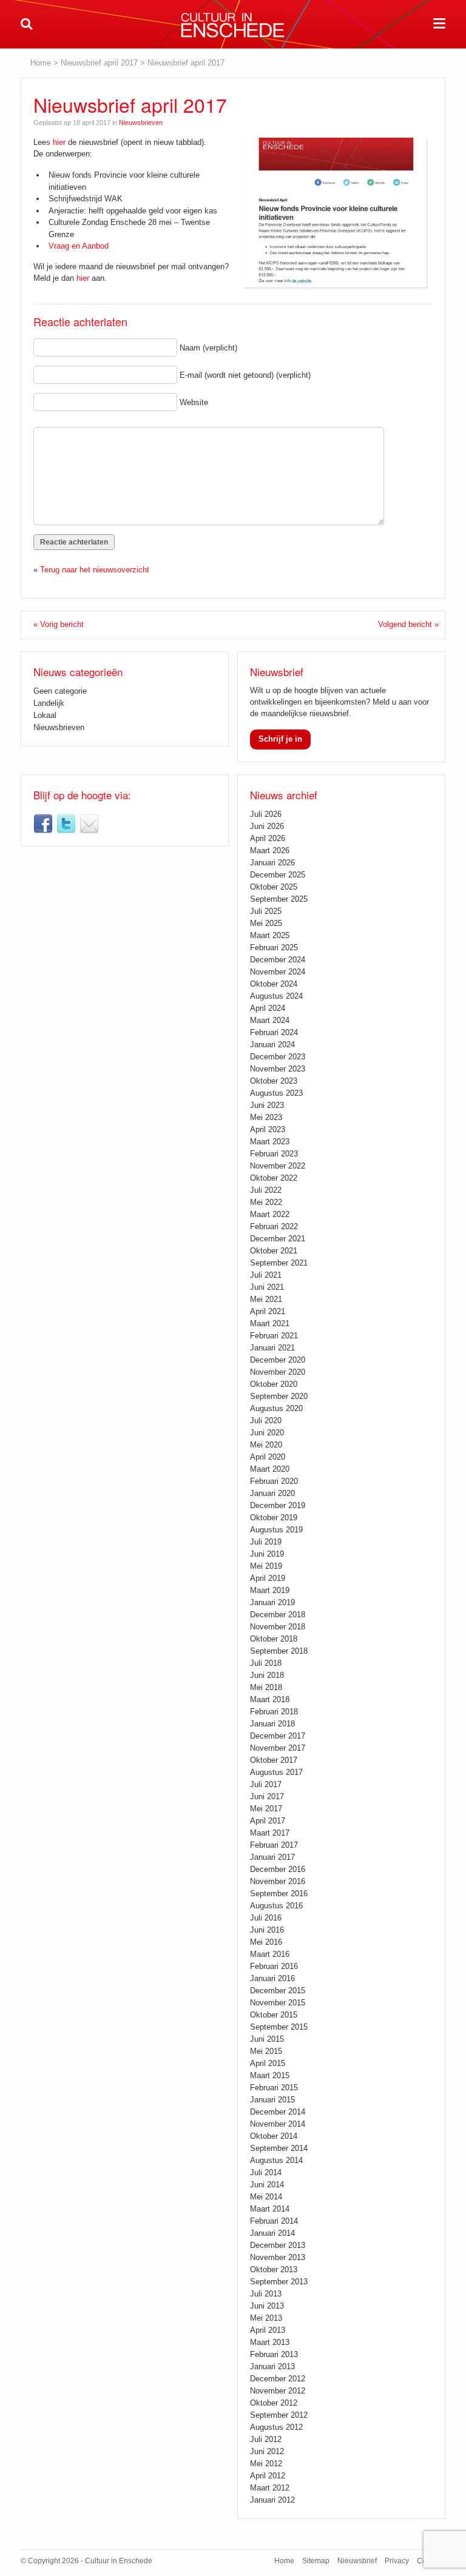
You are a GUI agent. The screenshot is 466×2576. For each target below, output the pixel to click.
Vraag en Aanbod (79, 246)
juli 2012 (266, 2439)
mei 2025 (266, 923)
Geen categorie (60, 691)
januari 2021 (272, 1348)
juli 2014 (266, 2172)
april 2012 (268, 2476)
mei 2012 (266, 2464)
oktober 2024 (274, 984)
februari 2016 (274, 1966)
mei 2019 (266, 1566)
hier (59, 142)
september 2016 (279, 1893)
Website (194, 402)
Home (41, 63)
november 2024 (278, 972)
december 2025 (278, 875)
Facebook (43, 824)
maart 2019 (270, 1590)
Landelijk (49, 703)
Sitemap (316, 2561)
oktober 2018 (274, 1639)
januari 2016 (272, 1978)
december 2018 (278, 1615)
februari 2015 (274, 2088)
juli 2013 (266, 2294)
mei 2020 (266, 1445)
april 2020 (268, 1457)
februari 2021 (274, 1336)
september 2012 (279, 2415)
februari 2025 (274, 948)
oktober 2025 (274, 887)
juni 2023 (267, 1105)
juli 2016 (266, 1918)
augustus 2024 (276, 996)
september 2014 (279, 2148)
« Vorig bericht (59, 624)
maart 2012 (270, 2488)
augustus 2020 (276, 1408)
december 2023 (278, 1057)
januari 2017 (272, 1857)
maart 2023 (270, 1142)
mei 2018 (266, 1687)
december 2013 (278, 2245)
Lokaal (45, 715)
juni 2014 (267, 2185)
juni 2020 (267, 1433)
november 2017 (278, 1748)
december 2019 (278, 1505)
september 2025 (279, 899)
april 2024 (268, 1008)
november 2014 (278, 2124)
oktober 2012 (274, 2403)
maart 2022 (270, 1214)
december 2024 (278, 960)
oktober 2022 (274, 1178)
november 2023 (278, 1069)
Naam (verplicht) (208, 348)
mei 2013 (266, 2318)
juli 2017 (266, 1784)
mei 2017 (266, 1809)
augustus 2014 (276, 2160)
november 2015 (278, 2003)
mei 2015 (266, 2051)
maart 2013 (270, 2342)
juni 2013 (267, 2306)
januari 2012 (272, 2500)
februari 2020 (274, 1481)
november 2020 (278, 1372)
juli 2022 (266, 1190)
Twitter (66, 824)
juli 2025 (266, 911)
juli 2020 (266, 1420)
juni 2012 (267, 2451)
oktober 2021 (274, 1251)
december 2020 (278, 1360)
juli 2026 (266, 814)
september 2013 (279, 2282)
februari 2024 (274, 1032)
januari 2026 (272, 863)
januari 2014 (272, 2233)
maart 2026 (270, 850)
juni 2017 (267, 1796)
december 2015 (278, 1991)
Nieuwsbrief (89, 824)
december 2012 (278, 2379)
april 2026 (268, 838)
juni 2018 (267, 1675)
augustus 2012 (276, 2427)
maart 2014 (270, 2209)
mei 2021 (266, 1299)
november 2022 (278, 1166)
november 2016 (278, 1881)
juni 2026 (267, 826)
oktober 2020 (274, 1384)
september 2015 (279, 2027)
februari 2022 (274, 1226)
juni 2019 (267, 1554)
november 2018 (278, 1627)
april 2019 (268, 1578)
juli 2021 (266, 1275)
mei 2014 (266, 2197)
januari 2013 (272, 2366)
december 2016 (278, 1869)
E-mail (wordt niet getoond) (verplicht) (245, 375)
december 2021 (278, 1239)
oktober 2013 (274, 2269)
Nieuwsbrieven (141, 122)
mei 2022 (266, 1202)
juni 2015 (267, 2039)
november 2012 (278, 2391)
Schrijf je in (280, 739)
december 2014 (278, 2112)
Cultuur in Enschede (233, 25)
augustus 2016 (276, 1906)
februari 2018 (274, 1712)
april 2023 (268, 1129)
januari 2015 (272, 2100)
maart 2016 (270, 1954)
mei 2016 (266, 1942)
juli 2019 (266, 1542)
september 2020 (279, 1396)
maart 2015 (270, 2075)
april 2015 (268, 2063)
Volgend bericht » (408, 624)
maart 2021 (270, 1323)
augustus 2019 (276, 1530)
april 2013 (268, 2330)
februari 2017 (274, 1845)
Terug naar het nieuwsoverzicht (95, 570)
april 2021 (268, 1311)
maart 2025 (270, 935)
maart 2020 (270, 1469)
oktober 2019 (274, 1518)
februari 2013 (274, 2354)
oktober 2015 (274, 2015)
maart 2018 (270, 1699)
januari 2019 (272, 1602)
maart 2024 (270, 1020)
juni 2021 (267, 1287)
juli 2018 (266, 1663)
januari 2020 (272, 1493)
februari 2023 (274, 1154)
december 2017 (278, 1736)
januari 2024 (272, 1045)
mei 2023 (266, 1117)
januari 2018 (272, 1724)
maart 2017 (270, 1833)
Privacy (397, 2561)
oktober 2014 (274, 2136)
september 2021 (279, 1263)
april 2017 (268, 1821)
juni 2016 (267, 1930)
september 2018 (279, 1651)
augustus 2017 (276, 1772)
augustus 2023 (276, 1093)
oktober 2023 (274, 1081)
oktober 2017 (274, 1760)
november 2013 (278, 2257)
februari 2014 (274, 2221)
